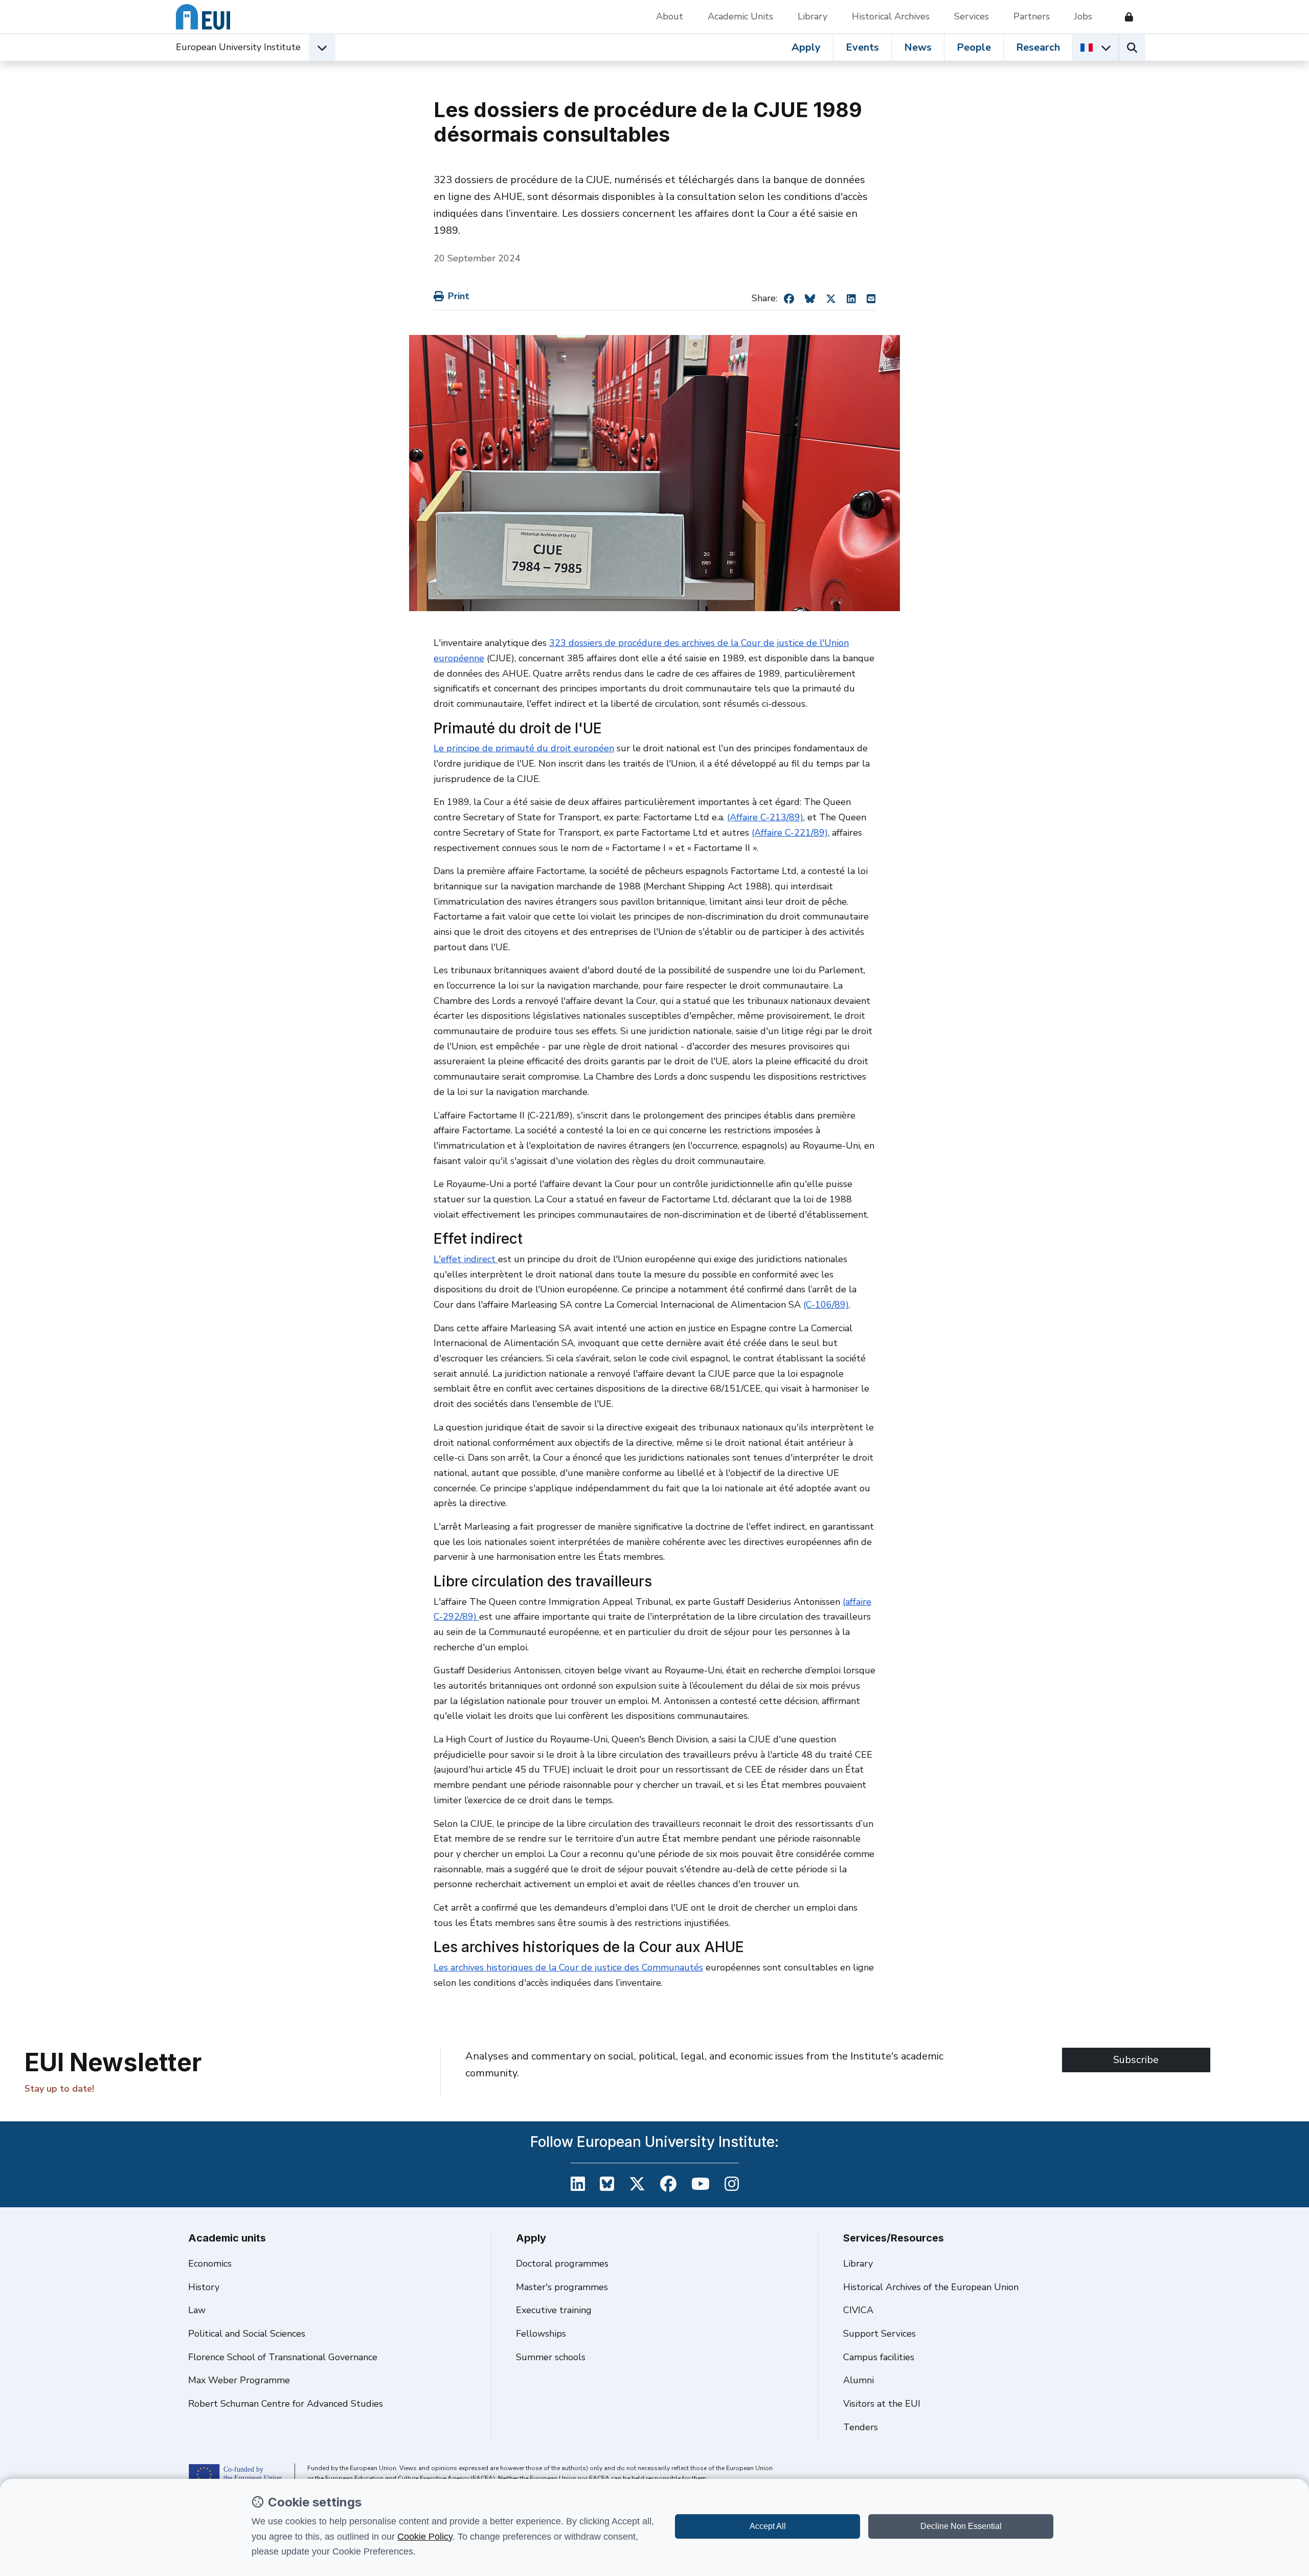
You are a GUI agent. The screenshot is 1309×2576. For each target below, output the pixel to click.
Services (972, 16)
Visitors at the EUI (882, 2404)
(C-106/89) (826, 1305)
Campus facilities (879, 2357)
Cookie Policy (425, 2537)
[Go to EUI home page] (203, 17)
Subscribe (1136, 2060)
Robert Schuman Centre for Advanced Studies (286, 2404)
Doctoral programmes (562, 2264)
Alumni (859, 2380)
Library (813, 16)
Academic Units (740, 16)
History (204, 2287)
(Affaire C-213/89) (765, 817)
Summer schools (551, 2357)
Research (1038, 47)
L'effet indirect (466, 1259)
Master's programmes (562, 2287)
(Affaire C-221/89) (790, 833)
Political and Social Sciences (247, 2334)
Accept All (768, 2526)
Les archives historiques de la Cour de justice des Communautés (568, 1967)
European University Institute (238, 47)
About (670, 16)
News (918, 47)
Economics (210, 2264)
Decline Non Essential (961, 2526)
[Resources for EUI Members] (1125, 17)
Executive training (554, 2310)
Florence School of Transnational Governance (283, 2357)
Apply (806, 47)
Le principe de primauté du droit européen (524, 748)
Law (197, 2310)
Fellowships (541, 2334)
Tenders (861, 2427)
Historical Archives (891, 16)
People (974, 47)
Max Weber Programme (239, 2380)
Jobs (1083, 16)
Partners (1032, 16)
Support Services (879, 2334)
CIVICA (858, 2310)
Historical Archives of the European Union (931, 2287)
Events (862, 47)
